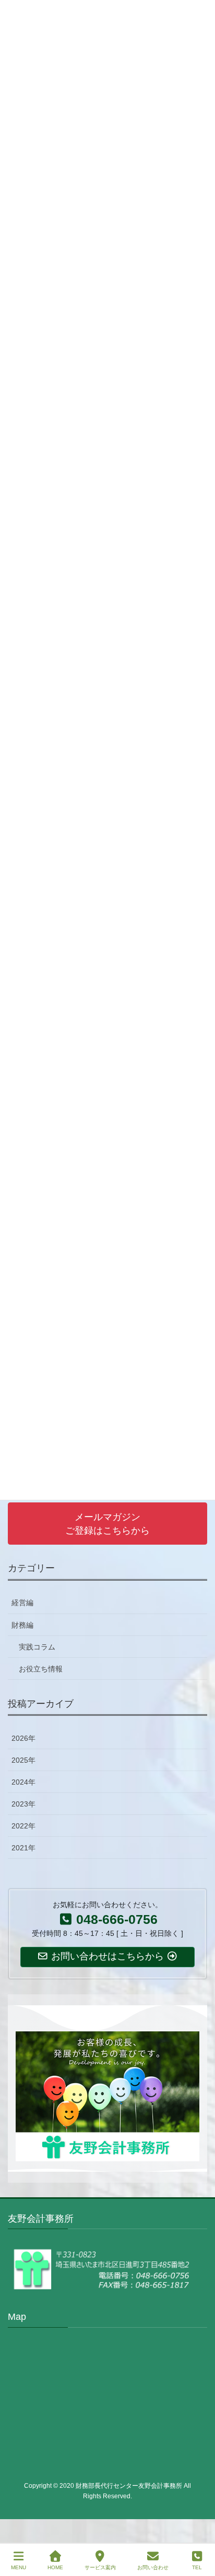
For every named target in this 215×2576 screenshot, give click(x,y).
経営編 (22, 1603)
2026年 (23, 1738)
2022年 (23, 1826)
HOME (55, 2567)
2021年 (23, 1848)
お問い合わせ (153, 2567)
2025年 (23, 1760)
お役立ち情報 (41, 1669)
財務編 (22, 1625)
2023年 (23, 1804)
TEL (197, 2567)
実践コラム (37, 1647)
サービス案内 (100, 2567)
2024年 (23, 1782)
